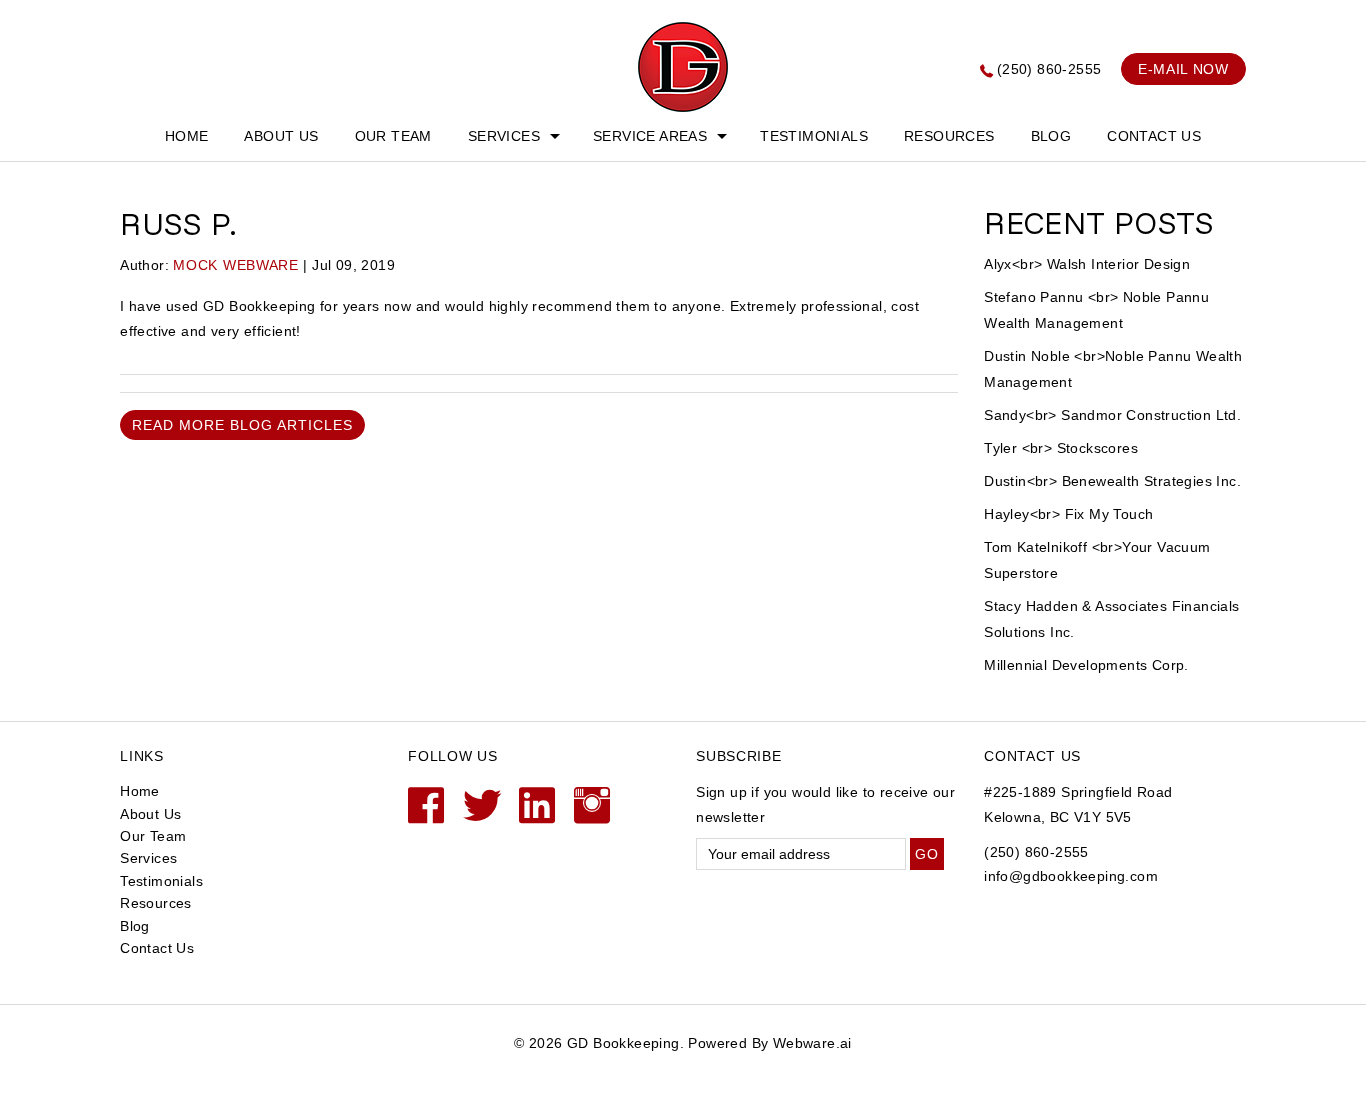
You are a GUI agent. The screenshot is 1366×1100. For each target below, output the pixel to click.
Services (504, 136)
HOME (187, 136)
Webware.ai (812, 1043)
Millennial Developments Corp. (1086, 665)
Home (140, 791)
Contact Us (1154, 136)
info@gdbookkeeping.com (1071, 876)
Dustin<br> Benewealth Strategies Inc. (1112, 481)
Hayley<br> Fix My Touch (1068, 514)
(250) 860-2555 (1049, 69)
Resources (949, 136)
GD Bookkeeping (623, 1043)
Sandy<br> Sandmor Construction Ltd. (1112, 415)
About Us (281, 136)
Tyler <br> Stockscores (1061, 448)
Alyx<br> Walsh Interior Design (1087, 264)
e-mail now (1183, 69)
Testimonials (814, 136)
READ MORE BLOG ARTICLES (242, 425)
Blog (1051, 136)
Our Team (393, 136)
